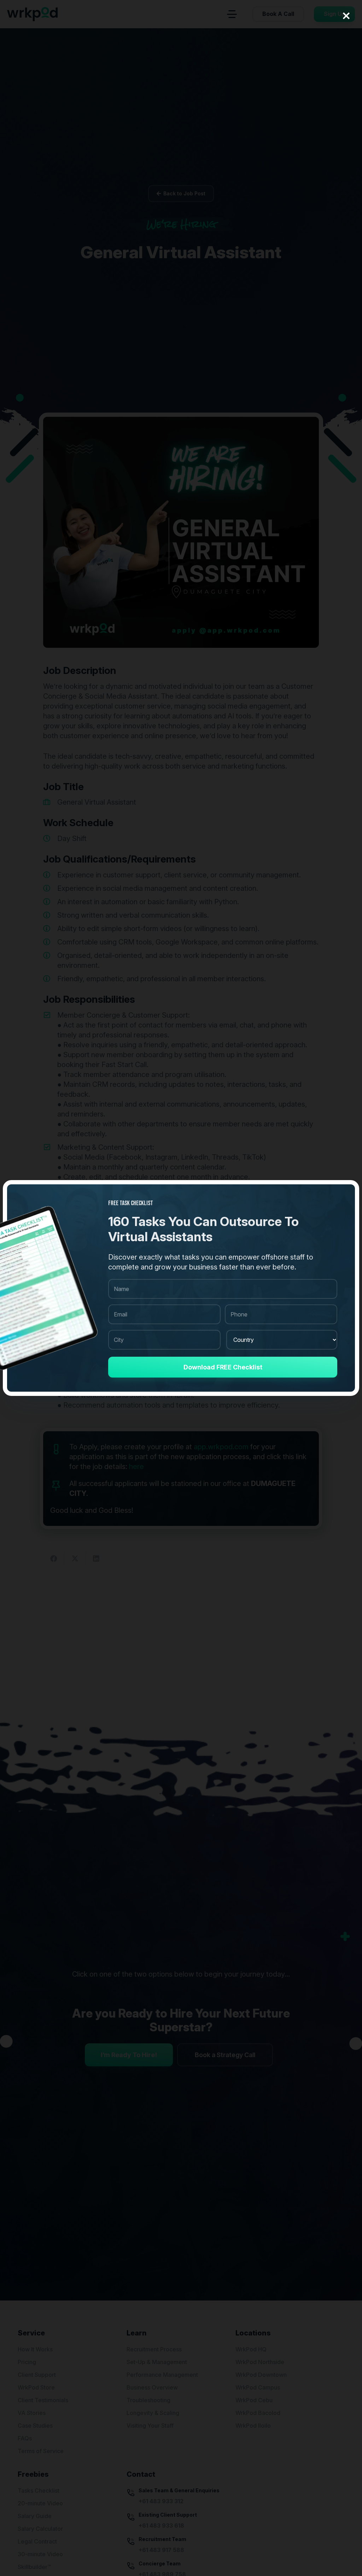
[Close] (346, 16)
